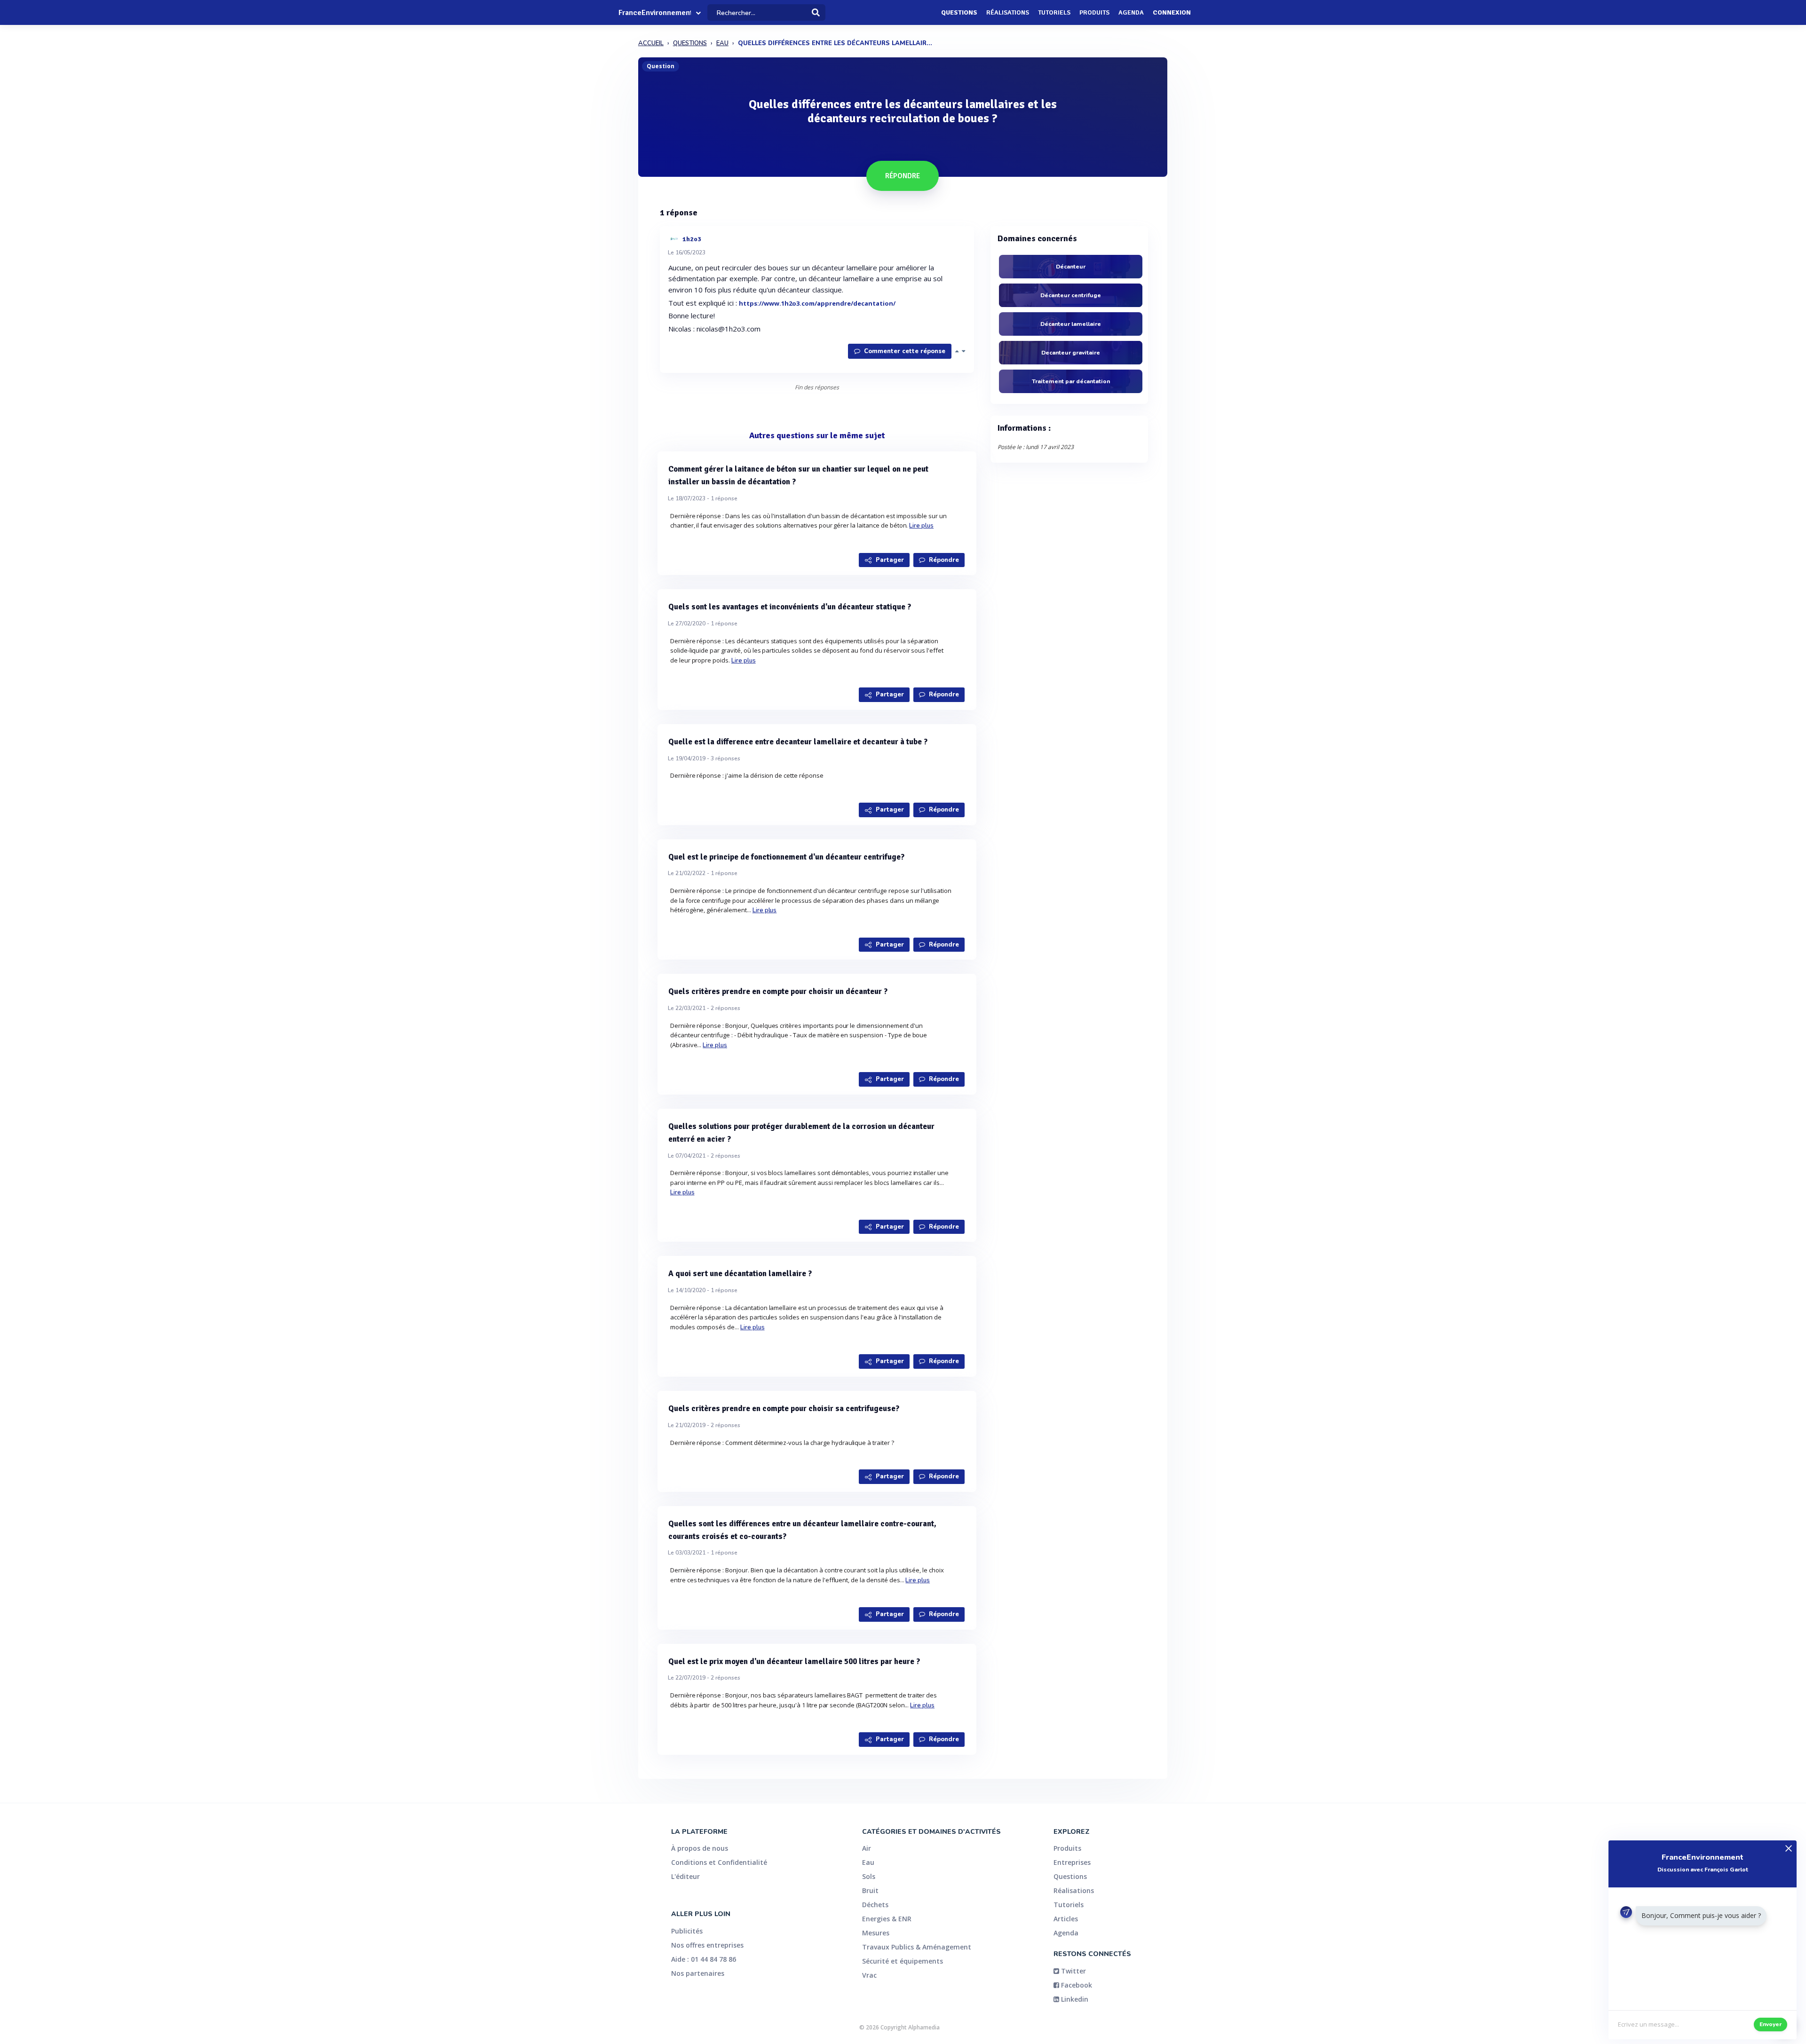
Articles (1066, 1919)
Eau (868, 1862)
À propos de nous (700, 1848)
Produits (1094, 12)
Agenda (1131, 12)
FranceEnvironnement (655, 13)
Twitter (1073, 1971)
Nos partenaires (698, 1973)
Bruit (870, 1890)
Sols (869, 1876)
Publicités (687, 1931)
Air (867, 1848)
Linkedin (1074, 1999)
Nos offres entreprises (707, 1945)
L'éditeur (685, 1876)
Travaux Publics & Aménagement (917, 1947)
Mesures (876, 1933)
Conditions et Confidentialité (719, 1862)
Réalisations (1008, 12)
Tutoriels (1054, 12)
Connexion (1172, 12)
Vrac (869, 1975)
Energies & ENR (887, 1919)
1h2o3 (692, 239)
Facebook (1076, 1985)
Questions (959, 12)
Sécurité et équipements (903, 1961)
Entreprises (1072, 1862)
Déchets (875, 1905)
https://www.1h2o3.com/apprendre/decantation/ (817, 303)
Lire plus (921, 526)
